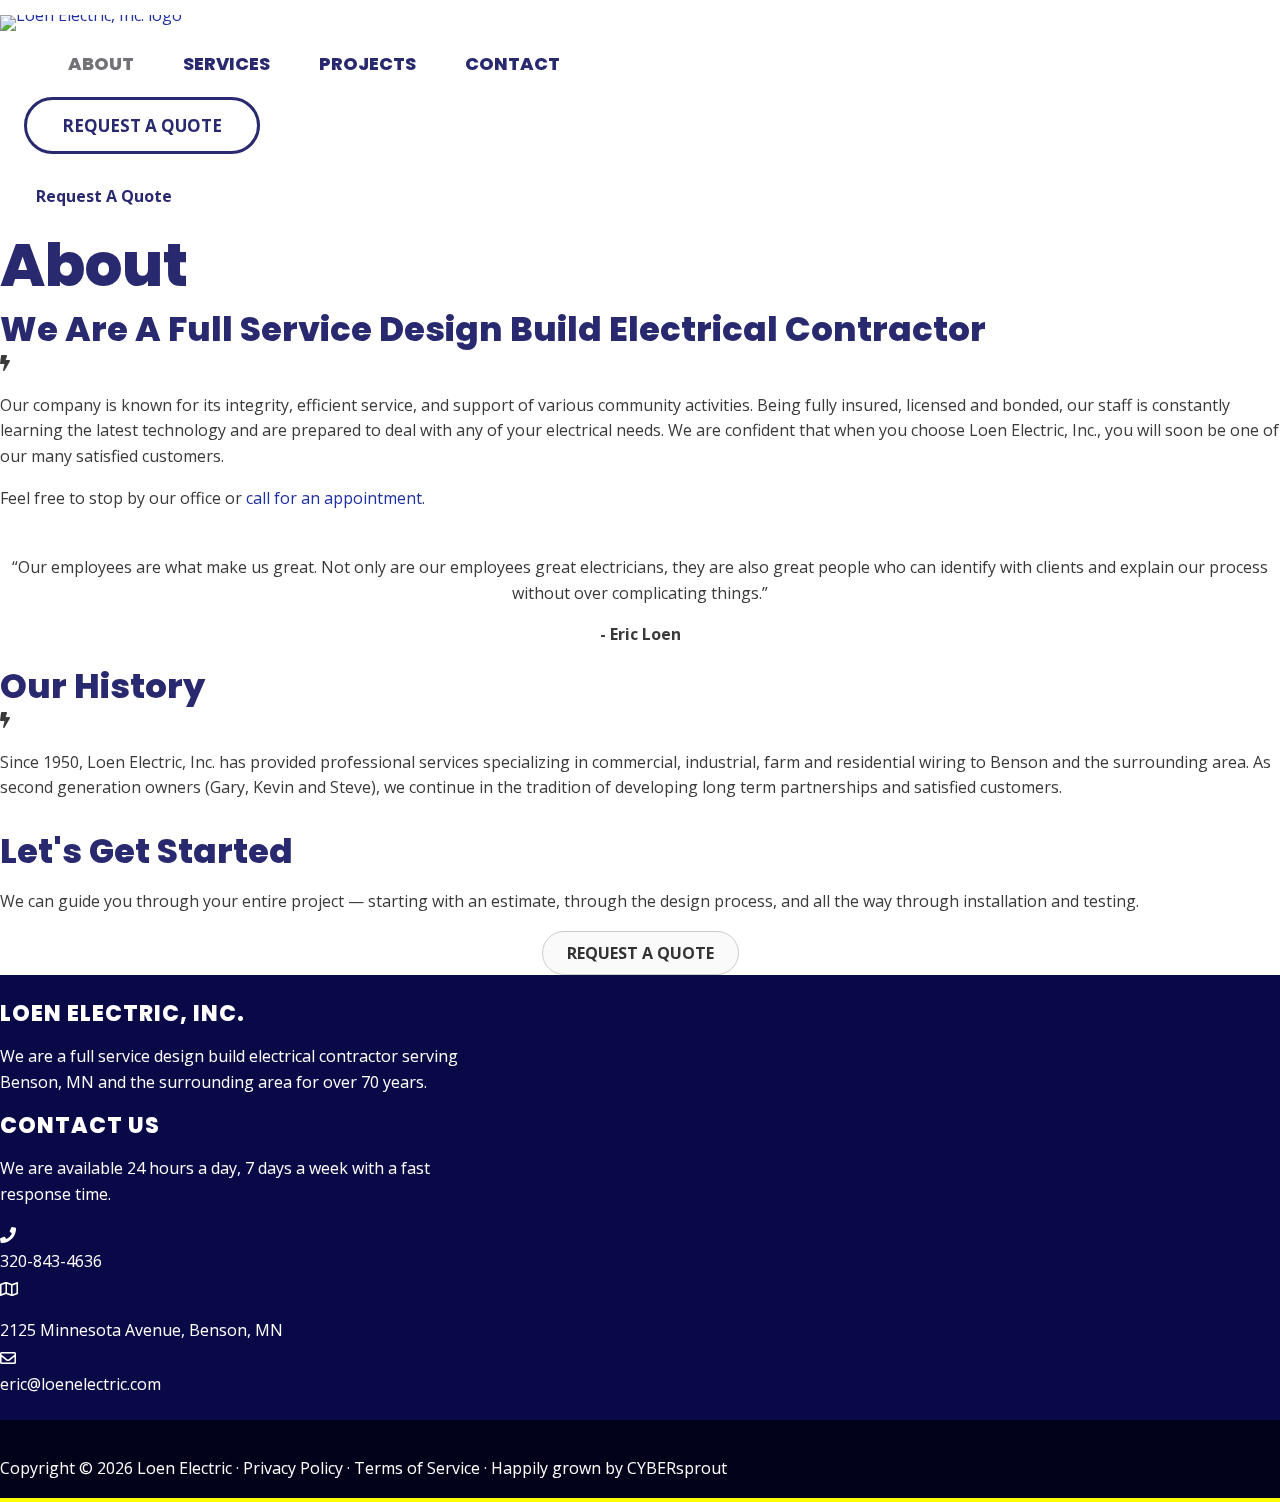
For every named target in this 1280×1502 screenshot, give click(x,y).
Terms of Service (417, 1468)
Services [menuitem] (226, 63)
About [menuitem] (101, 63)
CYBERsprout (677, 1468)
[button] (142, 125)
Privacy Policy (293, 1468)
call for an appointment (334, 498)
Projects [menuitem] (367, 63)
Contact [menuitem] (512, 63)
